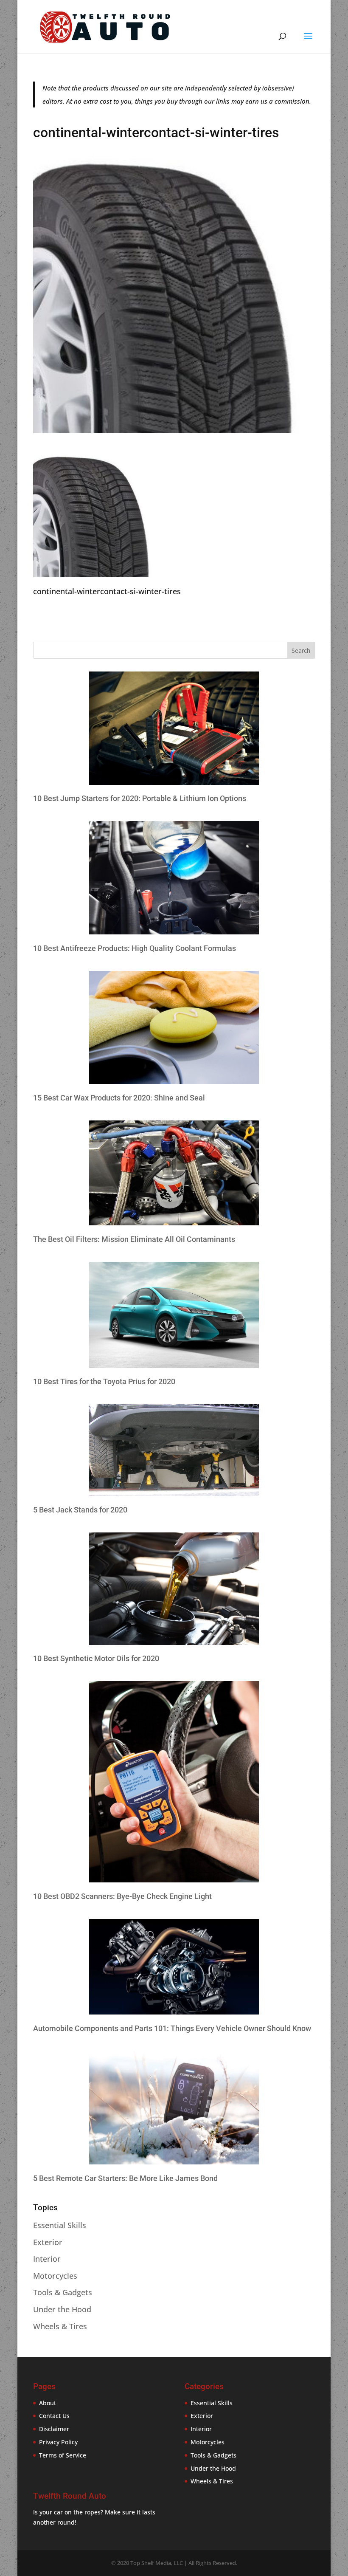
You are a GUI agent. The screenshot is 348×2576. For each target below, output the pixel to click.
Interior (47, 2259)
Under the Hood (62, 2309)
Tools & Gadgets (63, 2292)
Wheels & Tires (60, 2326)
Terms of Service (63, 2455)
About (48, 2403)
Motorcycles (55, 2276)
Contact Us (54, 2416)
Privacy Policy (58, 2442)
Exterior (48, 2242)
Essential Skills (60, 2225)
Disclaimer (54, 2429)
